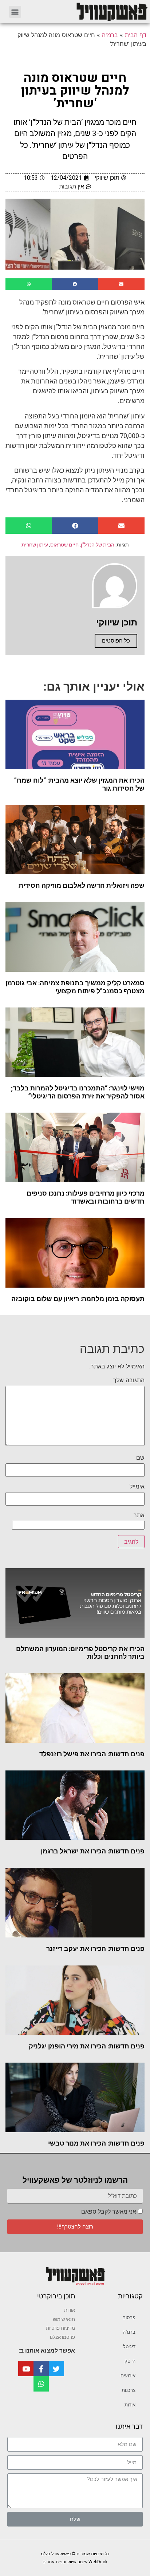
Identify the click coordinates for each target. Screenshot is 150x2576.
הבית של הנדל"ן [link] (98, 545)
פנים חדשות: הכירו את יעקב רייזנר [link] (95, 1949)
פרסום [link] (129, 2317)
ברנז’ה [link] (129, 2332)
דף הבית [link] (136, 35)
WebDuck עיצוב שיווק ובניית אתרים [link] (75, 2562)
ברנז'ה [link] (110, 35)
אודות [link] (130, 2405)
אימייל (137, 1486)
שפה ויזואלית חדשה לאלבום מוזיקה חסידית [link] (82, 885)
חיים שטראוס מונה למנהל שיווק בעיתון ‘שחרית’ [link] (75, 91)
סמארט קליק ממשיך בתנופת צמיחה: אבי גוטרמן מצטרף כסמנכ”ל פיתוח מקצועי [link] (75, 987)
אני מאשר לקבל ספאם (109, 2212)
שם (140, 1458)
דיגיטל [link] (129, 2347)
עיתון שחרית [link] (35, 545)
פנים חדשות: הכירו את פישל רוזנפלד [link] (92, 1754)
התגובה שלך (129, 1380)
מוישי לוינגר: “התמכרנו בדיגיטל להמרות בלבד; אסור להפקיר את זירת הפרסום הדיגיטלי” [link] (78, 1092)
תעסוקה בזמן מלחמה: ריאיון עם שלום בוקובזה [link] (78, 1299)
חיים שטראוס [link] (64, 545)
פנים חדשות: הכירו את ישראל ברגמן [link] (93, 1851)
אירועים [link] (128, 2376)
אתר (139, 1515)
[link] (89, 12)
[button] (15, 12)
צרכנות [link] (129, 2390)
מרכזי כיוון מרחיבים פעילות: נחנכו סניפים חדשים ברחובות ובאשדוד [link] (86, 1197)
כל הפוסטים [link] (116, 641)
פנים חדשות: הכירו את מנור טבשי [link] (96, 2143)
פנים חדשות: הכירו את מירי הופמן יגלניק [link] (87, 2046)
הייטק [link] (130, 2361)
